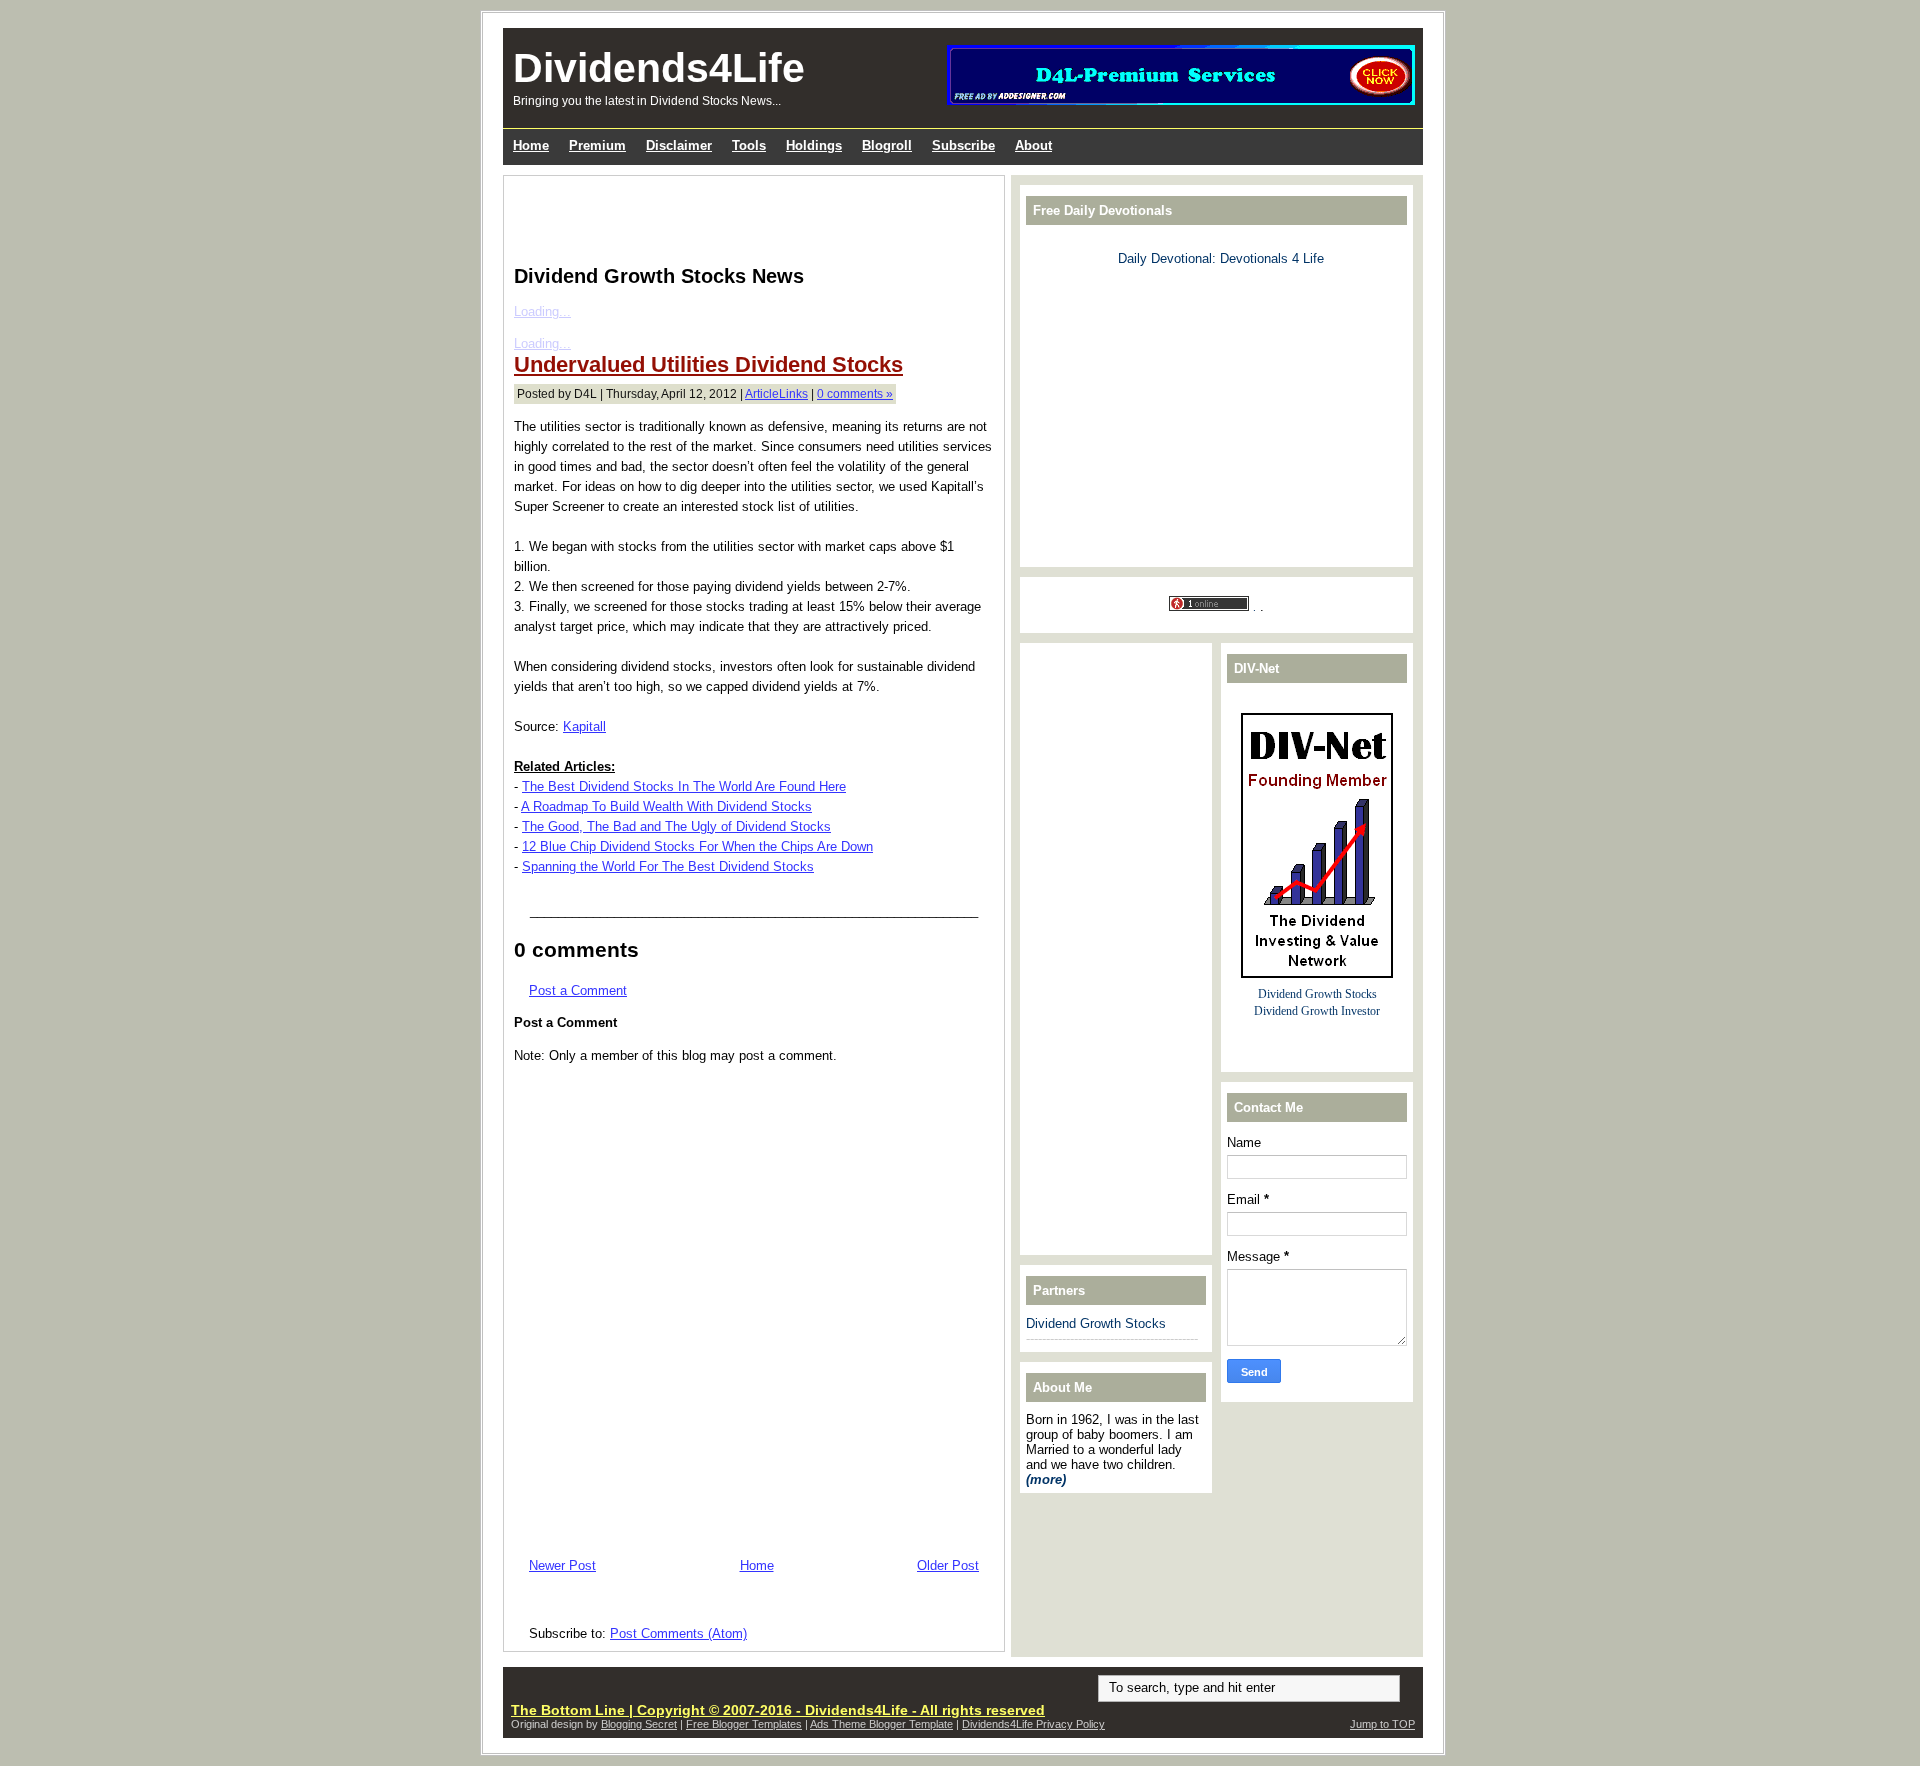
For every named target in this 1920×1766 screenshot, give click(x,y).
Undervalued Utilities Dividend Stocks (708, 364)
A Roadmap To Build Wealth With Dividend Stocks (666, 806)
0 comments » (855, 394)
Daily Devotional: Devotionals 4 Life (1221, 258)
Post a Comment (578, 990)
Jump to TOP (1382, 1724)
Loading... (542, 311)
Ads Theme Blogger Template (881, 1724)
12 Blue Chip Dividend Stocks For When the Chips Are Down (697, 846)
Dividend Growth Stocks (1096, 1323)
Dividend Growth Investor (1317, 1011)
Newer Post (562, 1565)
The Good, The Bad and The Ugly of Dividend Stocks (676, 826)
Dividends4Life (659, 68)
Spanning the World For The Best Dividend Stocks (668, 866)
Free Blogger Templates (744, 1724)
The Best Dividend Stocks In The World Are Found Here (684, 786)
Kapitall (584, 726)
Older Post (948, 1565)
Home (757, 1565)
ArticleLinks (776, 394)
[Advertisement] (748, 216)
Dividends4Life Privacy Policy (1033, 1724)
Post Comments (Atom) (678, 1633)
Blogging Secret (639, 1724)
